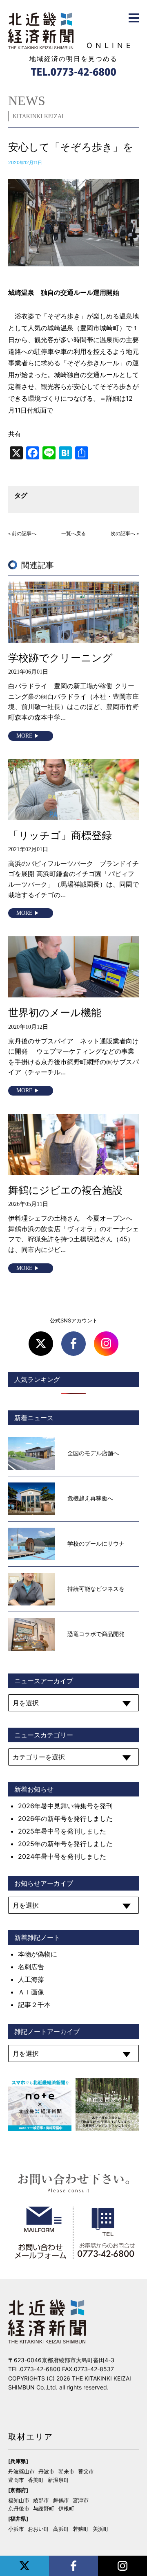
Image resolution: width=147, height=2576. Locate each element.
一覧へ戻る (73, 534)
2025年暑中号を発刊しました (62, 1831)
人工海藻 (31, 1979)
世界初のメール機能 (55, 1012)
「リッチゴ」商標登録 (60, 835)
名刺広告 (31, 1967)
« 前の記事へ (22, 534)
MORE (24, 736)
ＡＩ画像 (31, 1992)
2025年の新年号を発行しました (65, 1844)
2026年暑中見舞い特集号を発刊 (65, 1806)
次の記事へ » (125, 534)
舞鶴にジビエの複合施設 (65, 1190)
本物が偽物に (38, 1954)
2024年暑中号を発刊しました (62, 1856)
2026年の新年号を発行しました (65, 1818)
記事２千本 (34, 2005)
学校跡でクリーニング (60, 658)
